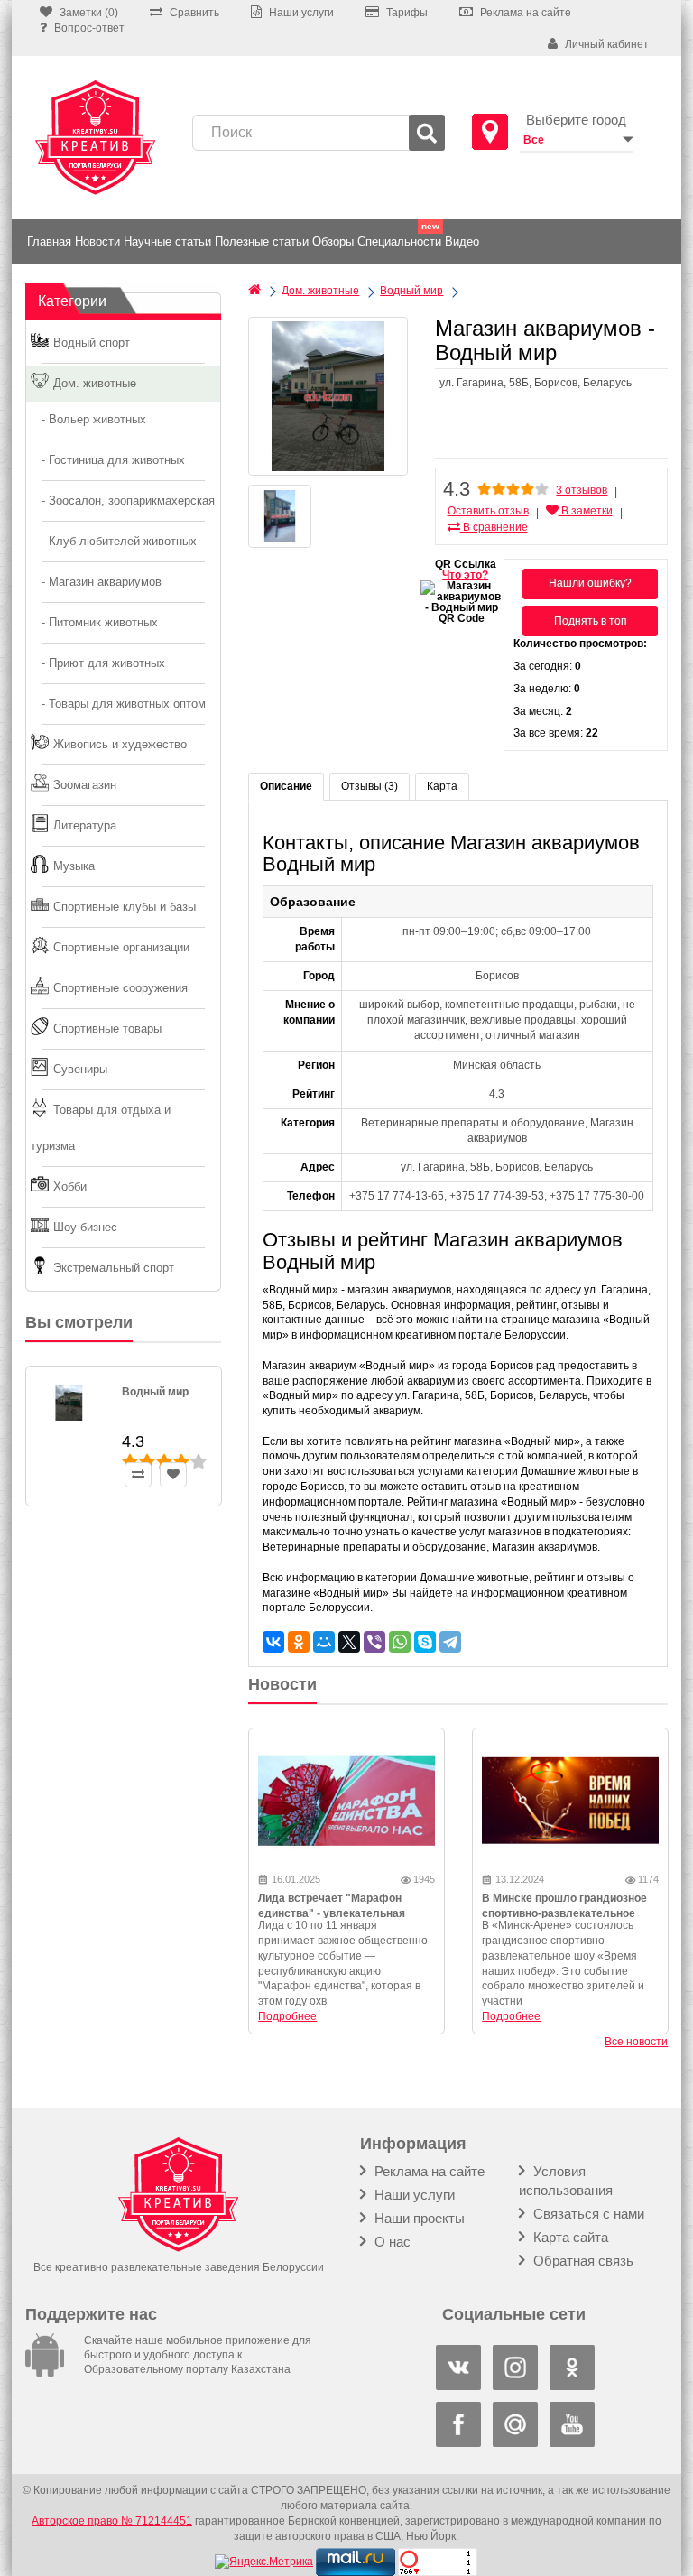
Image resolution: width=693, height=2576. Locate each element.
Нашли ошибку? (590, 583)
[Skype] (425, 1642)
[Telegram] (450, 1642)
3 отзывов (582, 490)
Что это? (465, 575)
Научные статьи (167, 241)
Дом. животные (95, 383)
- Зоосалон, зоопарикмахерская (123, 500)
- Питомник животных (94, 622)
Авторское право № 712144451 (112, 2521)
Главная (49, 241)
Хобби (70, 1186)
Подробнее (287, 2016)
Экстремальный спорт (114, 1268)
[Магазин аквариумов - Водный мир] (328, 396)
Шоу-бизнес (85, 1227)
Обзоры (333, 241)
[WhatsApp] (400, 1642)
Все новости (636, 2042)
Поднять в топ (591, 621)
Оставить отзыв (488, 511)
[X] (349, 1642)
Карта (442, 786)
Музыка (74, 866)
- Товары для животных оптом (118, 704)
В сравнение (494, 527)
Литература (85, 825)
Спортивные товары (107, 1029)
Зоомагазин (85, 785)
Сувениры (80, 1069)
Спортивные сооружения (120, 988)
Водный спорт (92, 343)
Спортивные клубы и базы (125, 907)
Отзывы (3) (370, 786)
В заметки (586, 511)
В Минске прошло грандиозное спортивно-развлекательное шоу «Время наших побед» (564, 1913)
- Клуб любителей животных (114, 541)
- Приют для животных (98, 663)
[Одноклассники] (299, 1642)
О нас (391, 2242)
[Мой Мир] (324, 1642)
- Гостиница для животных (108, 460)
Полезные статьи (262, 241)
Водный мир (155, 1392)
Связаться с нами (587, 2214)
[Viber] (374, 1642)
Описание (286, 786)
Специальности (399, 241)
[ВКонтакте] (273, 1642)
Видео (462, 241)
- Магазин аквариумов (96, 582)
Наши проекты (418, 2218)
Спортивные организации (121, 947)
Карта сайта (569, 2237)
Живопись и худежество (120, 744)
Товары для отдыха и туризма (101, 1128)
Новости (97, 241)
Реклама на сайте (428, 2171)
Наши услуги (413, 2195)
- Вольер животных (88, 419)
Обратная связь (582, 2261)
